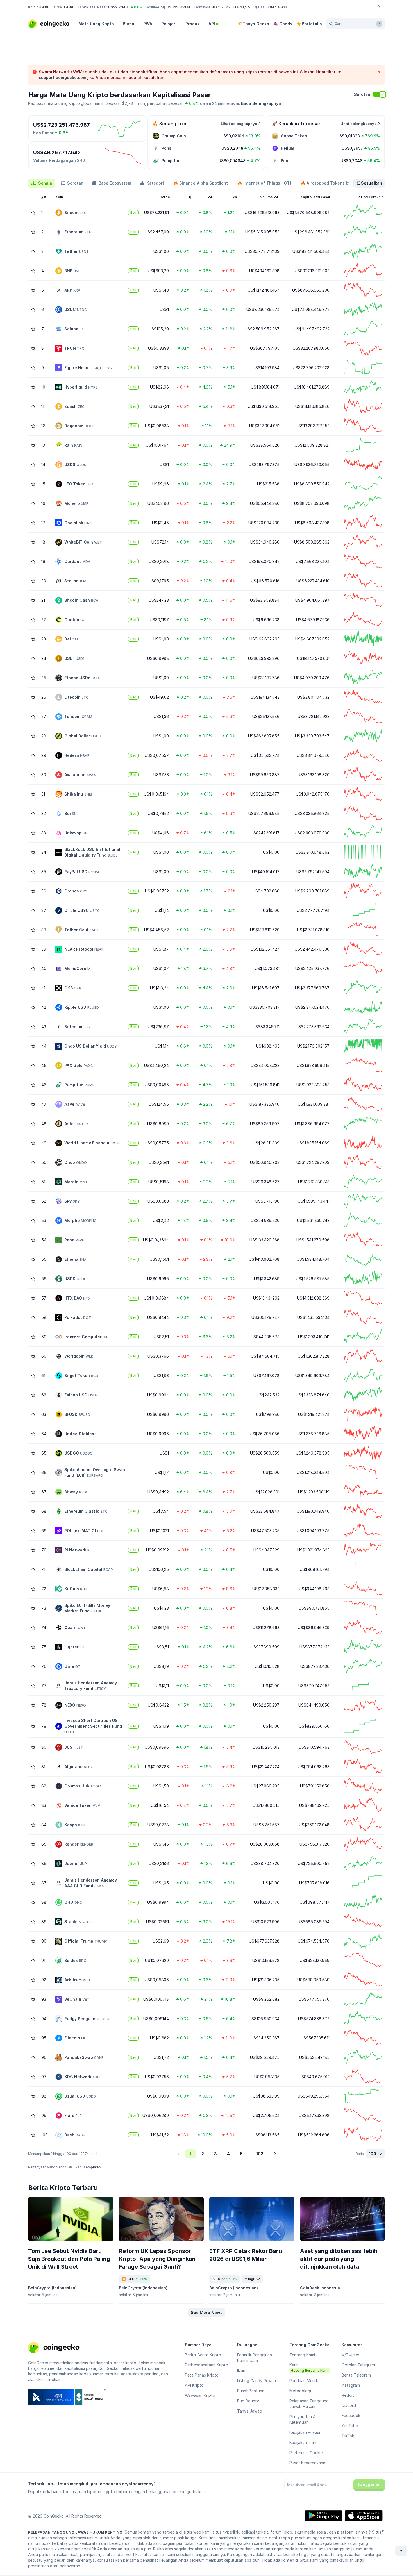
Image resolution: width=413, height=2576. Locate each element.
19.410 (43, 7)
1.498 (68, 7)
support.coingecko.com (63, 77)
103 (260, 2154)
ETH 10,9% (241, 7)
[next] (275, 2154)
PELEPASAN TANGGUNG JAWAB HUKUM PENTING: (76, 2532)
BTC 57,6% (221, 7)
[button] (207, 2313)
